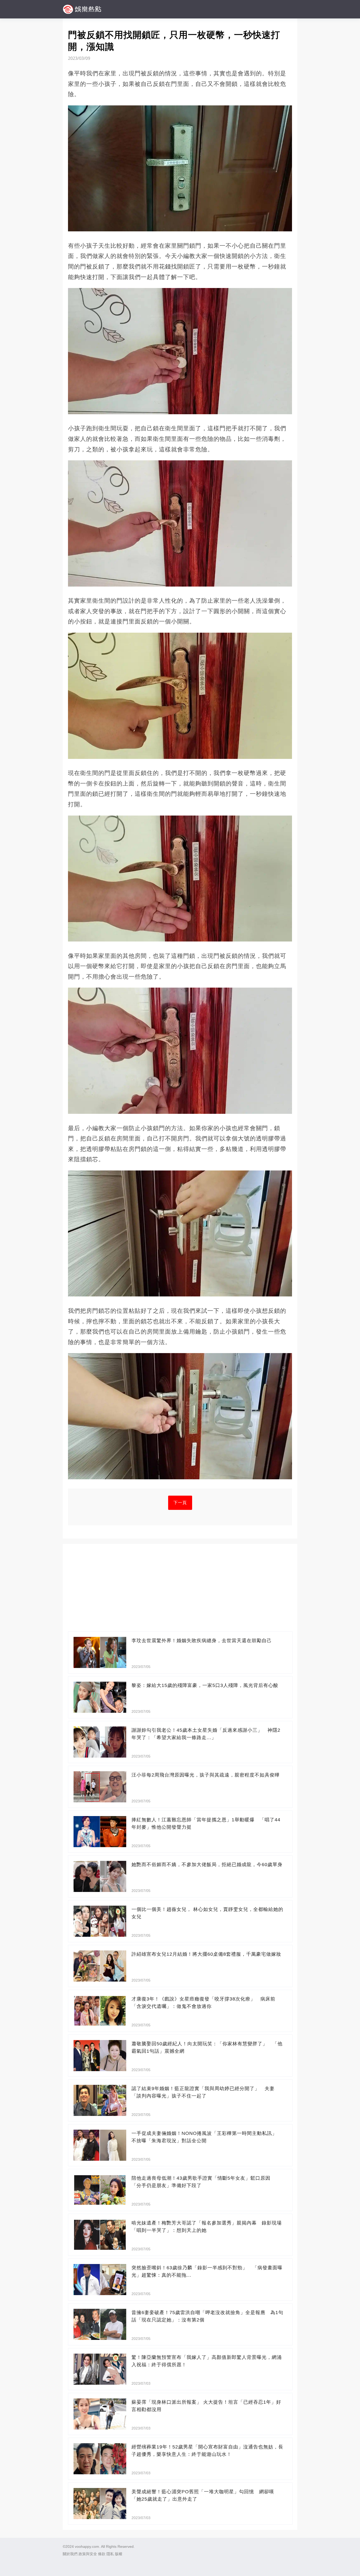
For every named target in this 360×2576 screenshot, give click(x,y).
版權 (119, 2554)
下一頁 (180, 1503)
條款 (102, 2554)
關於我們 (70, 2554)
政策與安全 (88, 2554)
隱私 (110, 2554)
